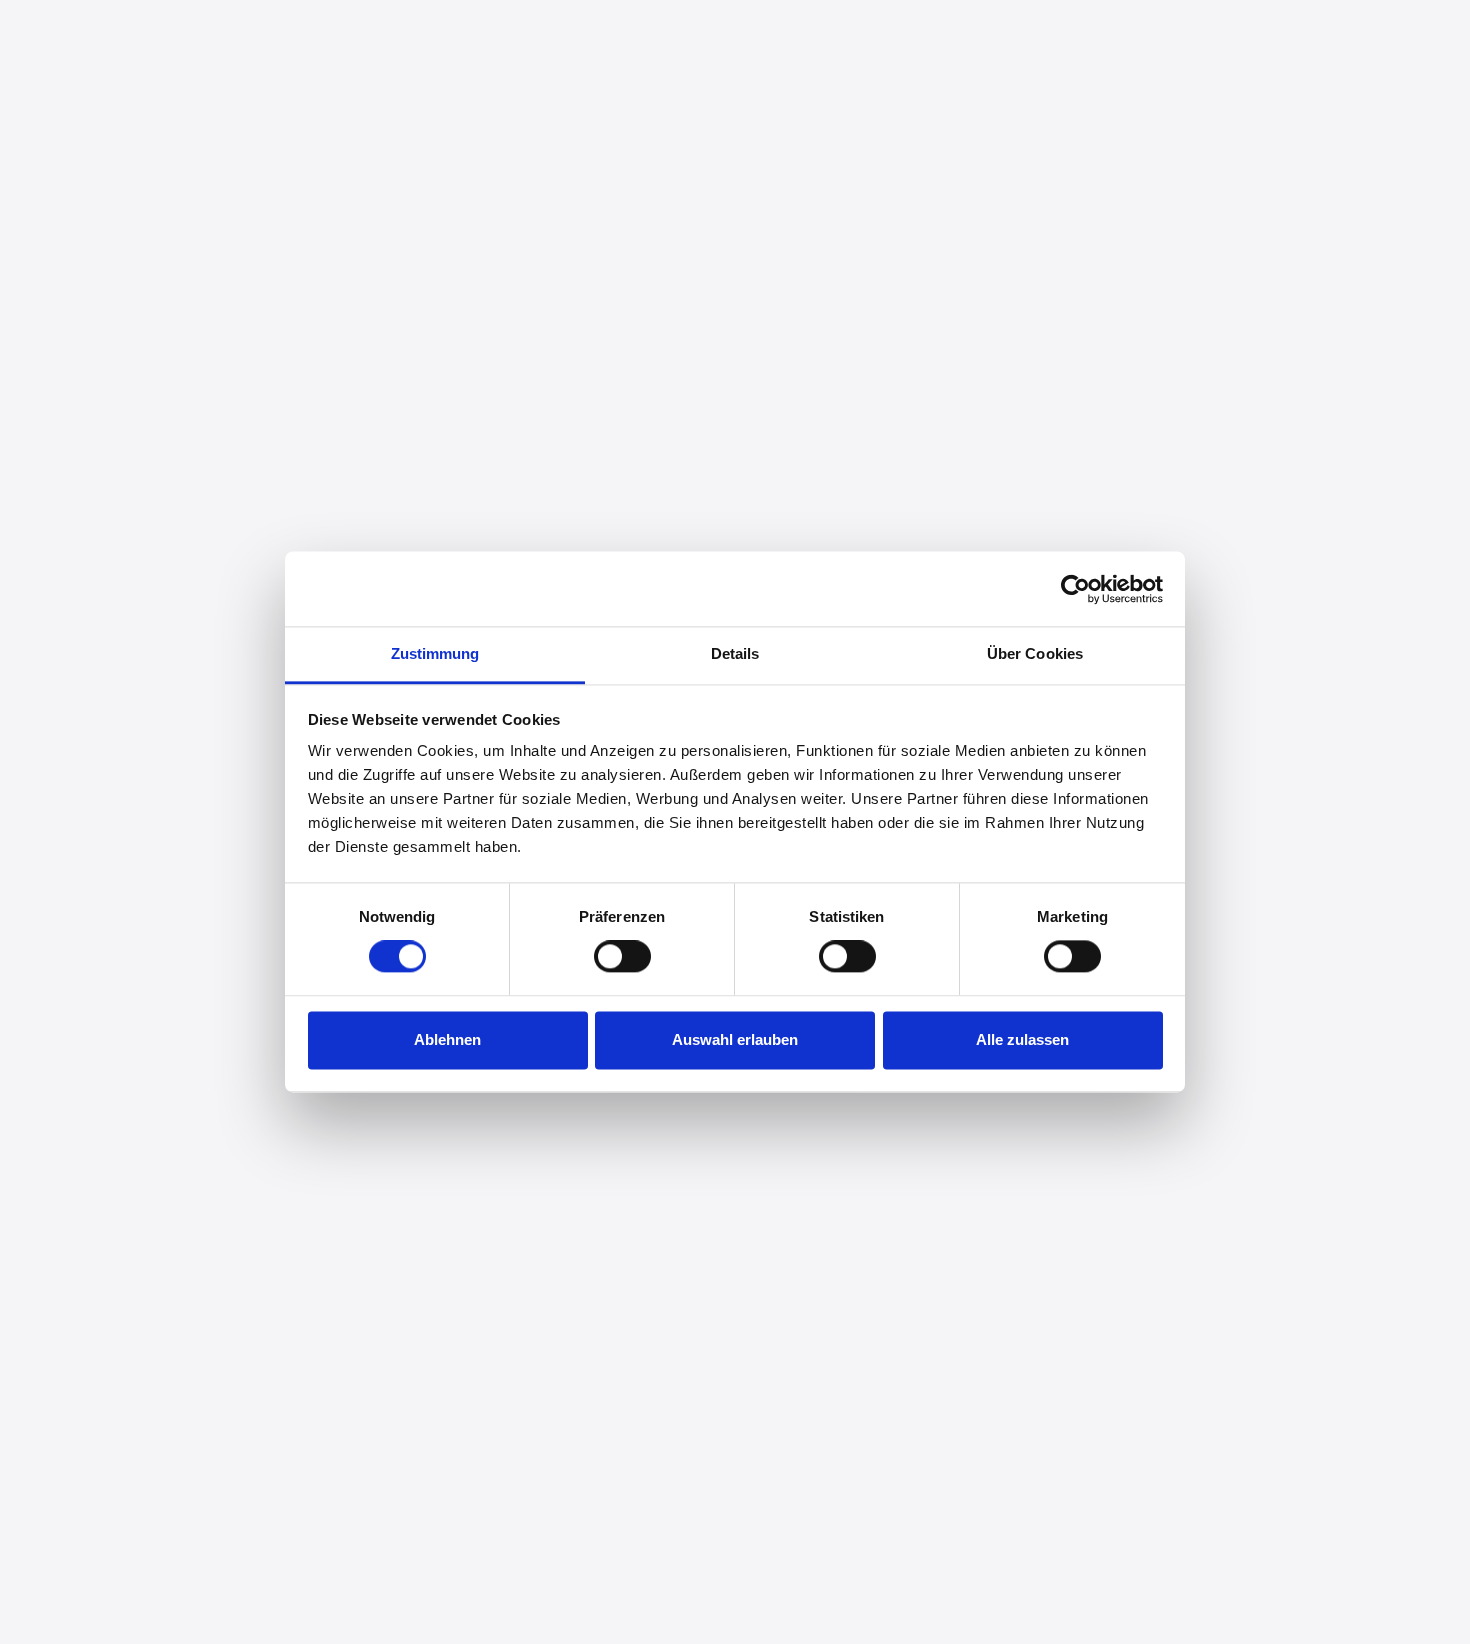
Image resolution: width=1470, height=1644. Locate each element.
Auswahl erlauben (735, 1039)
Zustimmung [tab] (435, 653)
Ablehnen (447, 1039)
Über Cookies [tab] (1035, 653)
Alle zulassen (1022, 1039)
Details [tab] (735, 653)
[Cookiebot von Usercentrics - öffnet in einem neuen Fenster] (1075, 589)
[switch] (622, 957)
